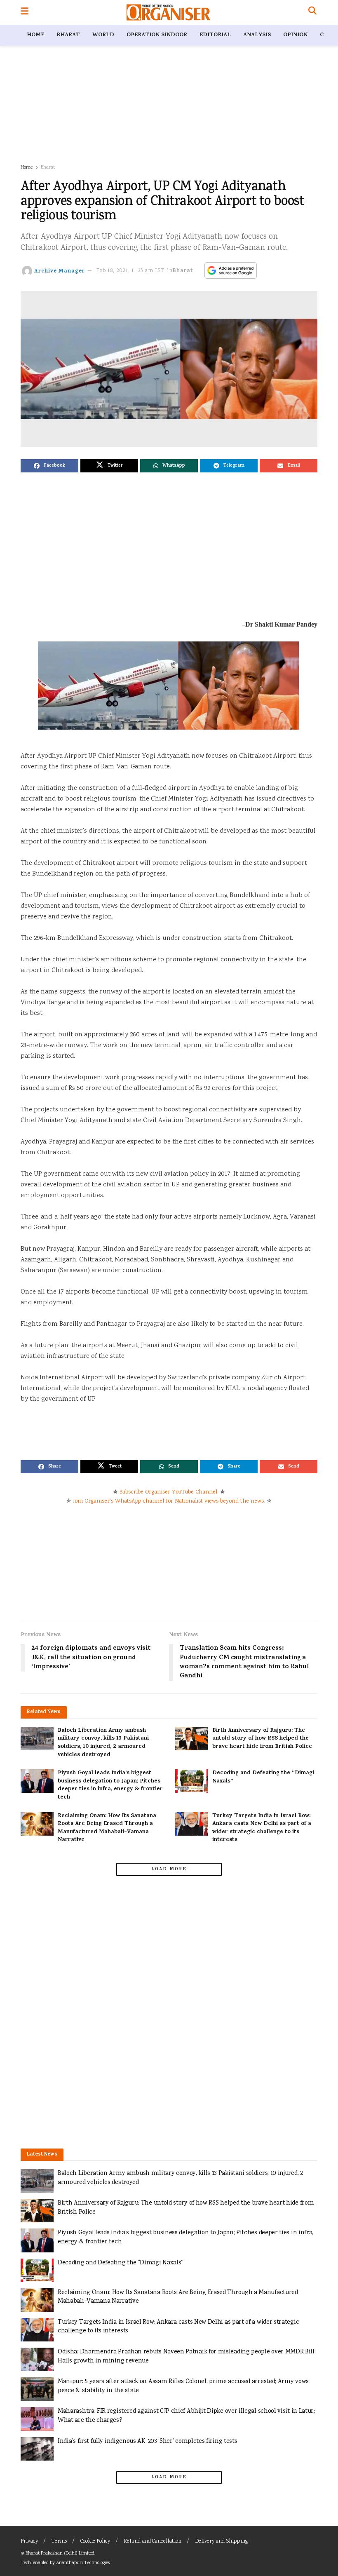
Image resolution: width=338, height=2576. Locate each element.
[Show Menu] (25, 12)
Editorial (215, 35)
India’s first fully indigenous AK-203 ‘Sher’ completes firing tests (147, 2441)
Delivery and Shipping (221, 2542)
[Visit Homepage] (168, 12)
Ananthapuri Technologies (83, 2563)
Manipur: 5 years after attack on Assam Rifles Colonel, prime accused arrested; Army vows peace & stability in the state (183, 2386)
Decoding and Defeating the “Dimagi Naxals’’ (263, 1777)
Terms (59, 2542)
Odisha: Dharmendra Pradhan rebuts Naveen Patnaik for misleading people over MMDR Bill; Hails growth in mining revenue (187, 2356)
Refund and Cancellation (153, 2542)
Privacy (29, 2542)
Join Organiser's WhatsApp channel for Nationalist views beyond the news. (169, 1501)
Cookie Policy (95, 2542)
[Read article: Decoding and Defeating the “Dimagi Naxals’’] (192, 1781)
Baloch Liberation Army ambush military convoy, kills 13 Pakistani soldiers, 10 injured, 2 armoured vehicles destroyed (103, 1743)
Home (35, 35)
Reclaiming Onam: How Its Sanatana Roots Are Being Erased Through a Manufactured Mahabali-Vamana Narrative (107, 1828)
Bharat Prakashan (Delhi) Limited (60, 2554)
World (103, 35)
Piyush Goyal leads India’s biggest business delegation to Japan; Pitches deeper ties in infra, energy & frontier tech (110, 1785)
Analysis (257, 35)
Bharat (68, 35)
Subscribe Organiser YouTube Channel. (169, 1492)
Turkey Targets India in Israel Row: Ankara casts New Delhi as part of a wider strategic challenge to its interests (262, 1828)
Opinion (295, 35)
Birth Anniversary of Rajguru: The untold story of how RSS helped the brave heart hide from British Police (262, 1739)
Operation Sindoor (157, 35)
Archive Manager (60, 271)
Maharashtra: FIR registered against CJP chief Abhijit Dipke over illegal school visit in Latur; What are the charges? (186, 2416)
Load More (169, 1869)
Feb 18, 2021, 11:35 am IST (130, 271)
